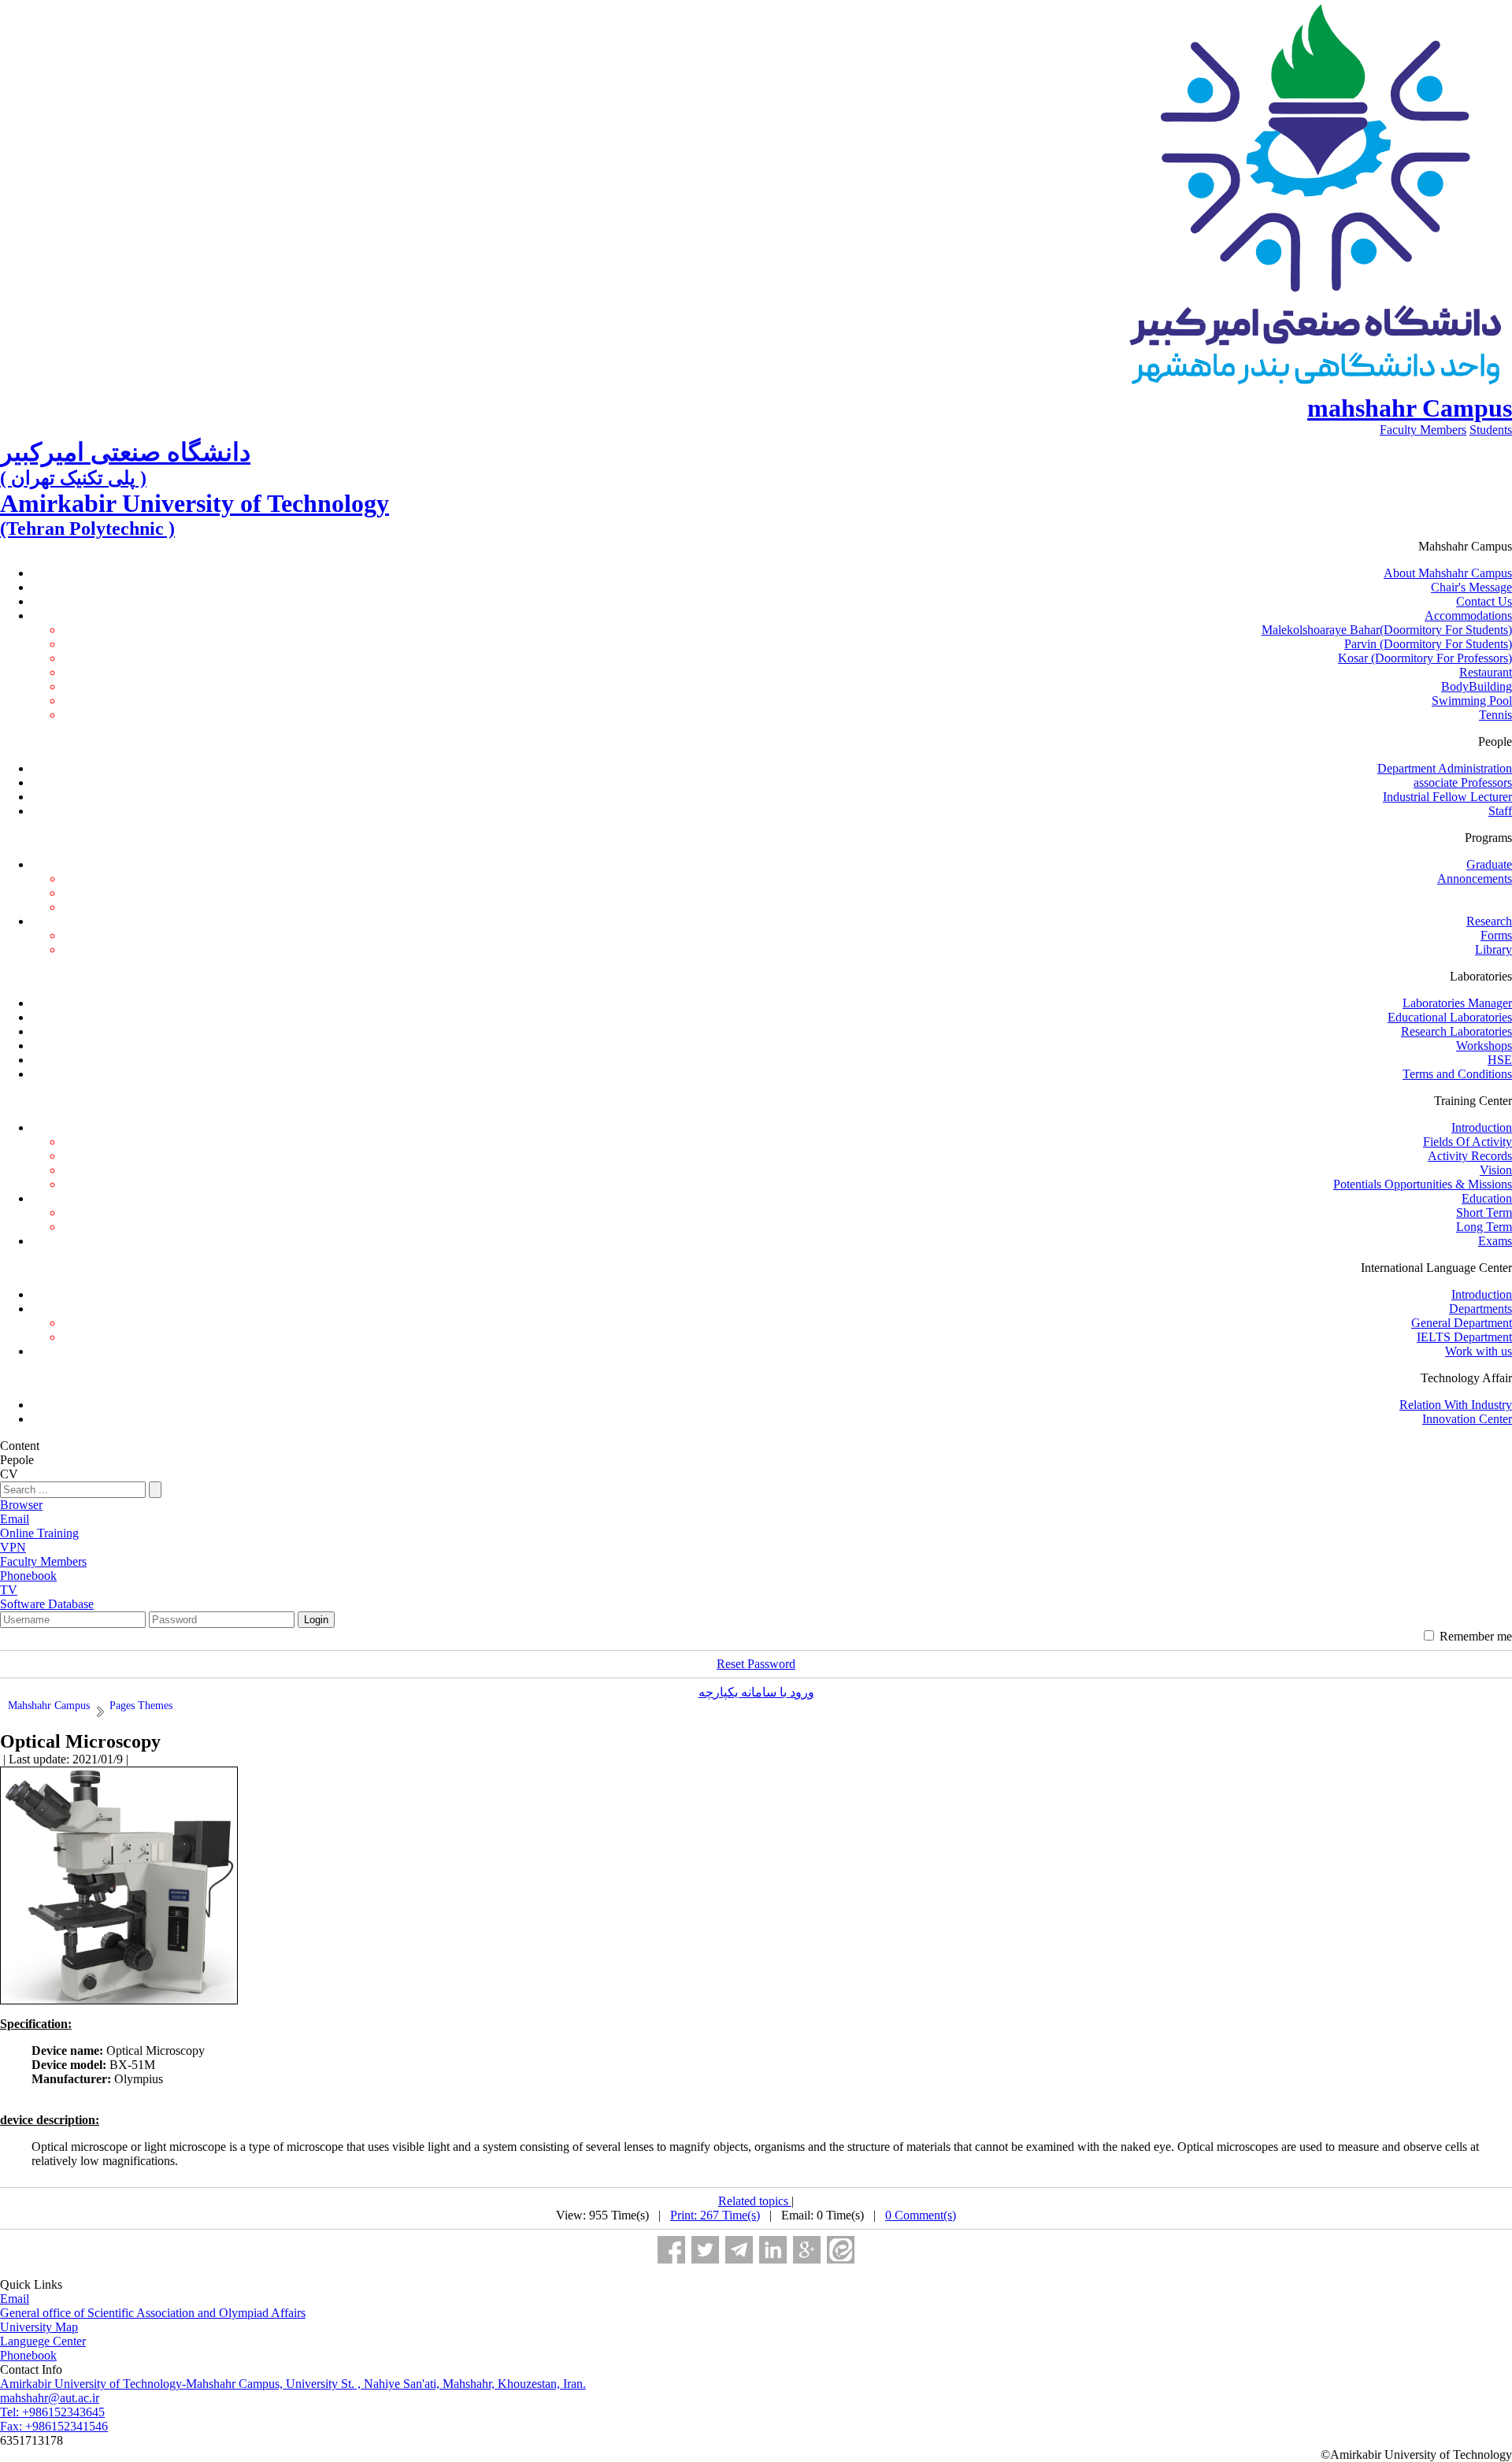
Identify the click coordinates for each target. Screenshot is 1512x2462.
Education (1487, 1198)
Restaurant (1486, 672)
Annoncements (1475, 879)
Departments (1480, 1309)
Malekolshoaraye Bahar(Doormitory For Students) (1387, 630)
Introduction (1482, 1127)
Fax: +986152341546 (54, 2426)
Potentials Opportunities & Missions (1423, 1184)
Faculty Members (1423, 430)
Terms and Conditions (1457, 1074)
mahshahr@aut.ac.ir (50, 2398)
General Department (1462, 1323)
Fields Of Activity (1468, 1142)
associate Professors (1463, 782)
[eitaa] (841, 2250)
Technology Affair (1466, 1378)
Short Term (1484, 1212)
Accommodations (1468, 615)
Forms (1496, 935)
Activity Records (1470, 1156)
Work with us (1479, 1351)
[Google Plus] (807, 2250)
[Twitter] (705, 2250)
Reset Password (756, 1664)
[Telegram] (739, 2250)
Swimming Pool (1472, 701)
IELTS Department (1464, 1337)
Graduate (1489, 864)
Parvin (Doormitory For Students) (1428, 644)
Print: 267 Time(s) (715, 2215)
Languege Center (43, 2341)
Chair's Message (1471, 587)
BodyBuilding (1477, 686)
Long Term (1484, 1227)
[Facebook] (671, 2250)
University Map (39, 2327)
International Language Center (1436, 1268)
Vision (1496, 1170)
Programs (1488, 838)
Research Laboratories (1456, 1031)
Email (15, 2299)
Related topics (755, 2201)
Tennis (1495, 715)
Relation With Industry (1456, 1405)
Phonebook (28, 2355)
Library (1493, 949)
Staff (1500, 811)
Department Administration (1445, 768)
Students (1491, 430)
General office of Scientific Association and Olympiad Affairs (153, 2313)
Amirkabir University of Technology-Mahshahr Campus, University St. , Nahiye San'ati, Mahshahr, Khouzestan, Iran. (293, 2384)
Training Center (1473, 1101)
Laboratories (1481, 976)
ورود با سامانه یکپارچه (756, 1692)
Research (1489, 921)
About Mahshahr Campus (1448, 573)
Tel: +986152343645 (52, 2412)
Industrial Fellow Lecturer (1447, 797)
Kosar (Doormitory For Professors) (1425, 658)
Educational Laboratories (1450, 1017)
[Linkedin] (773, 2250)
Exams (1495, 1241)
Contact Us (1484, 601)
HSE (1500, 1060)
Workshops (1484, 1046)
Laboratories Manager (1457, 1003)
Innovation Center (1467, 1419)
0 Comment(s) (921, 2215)
